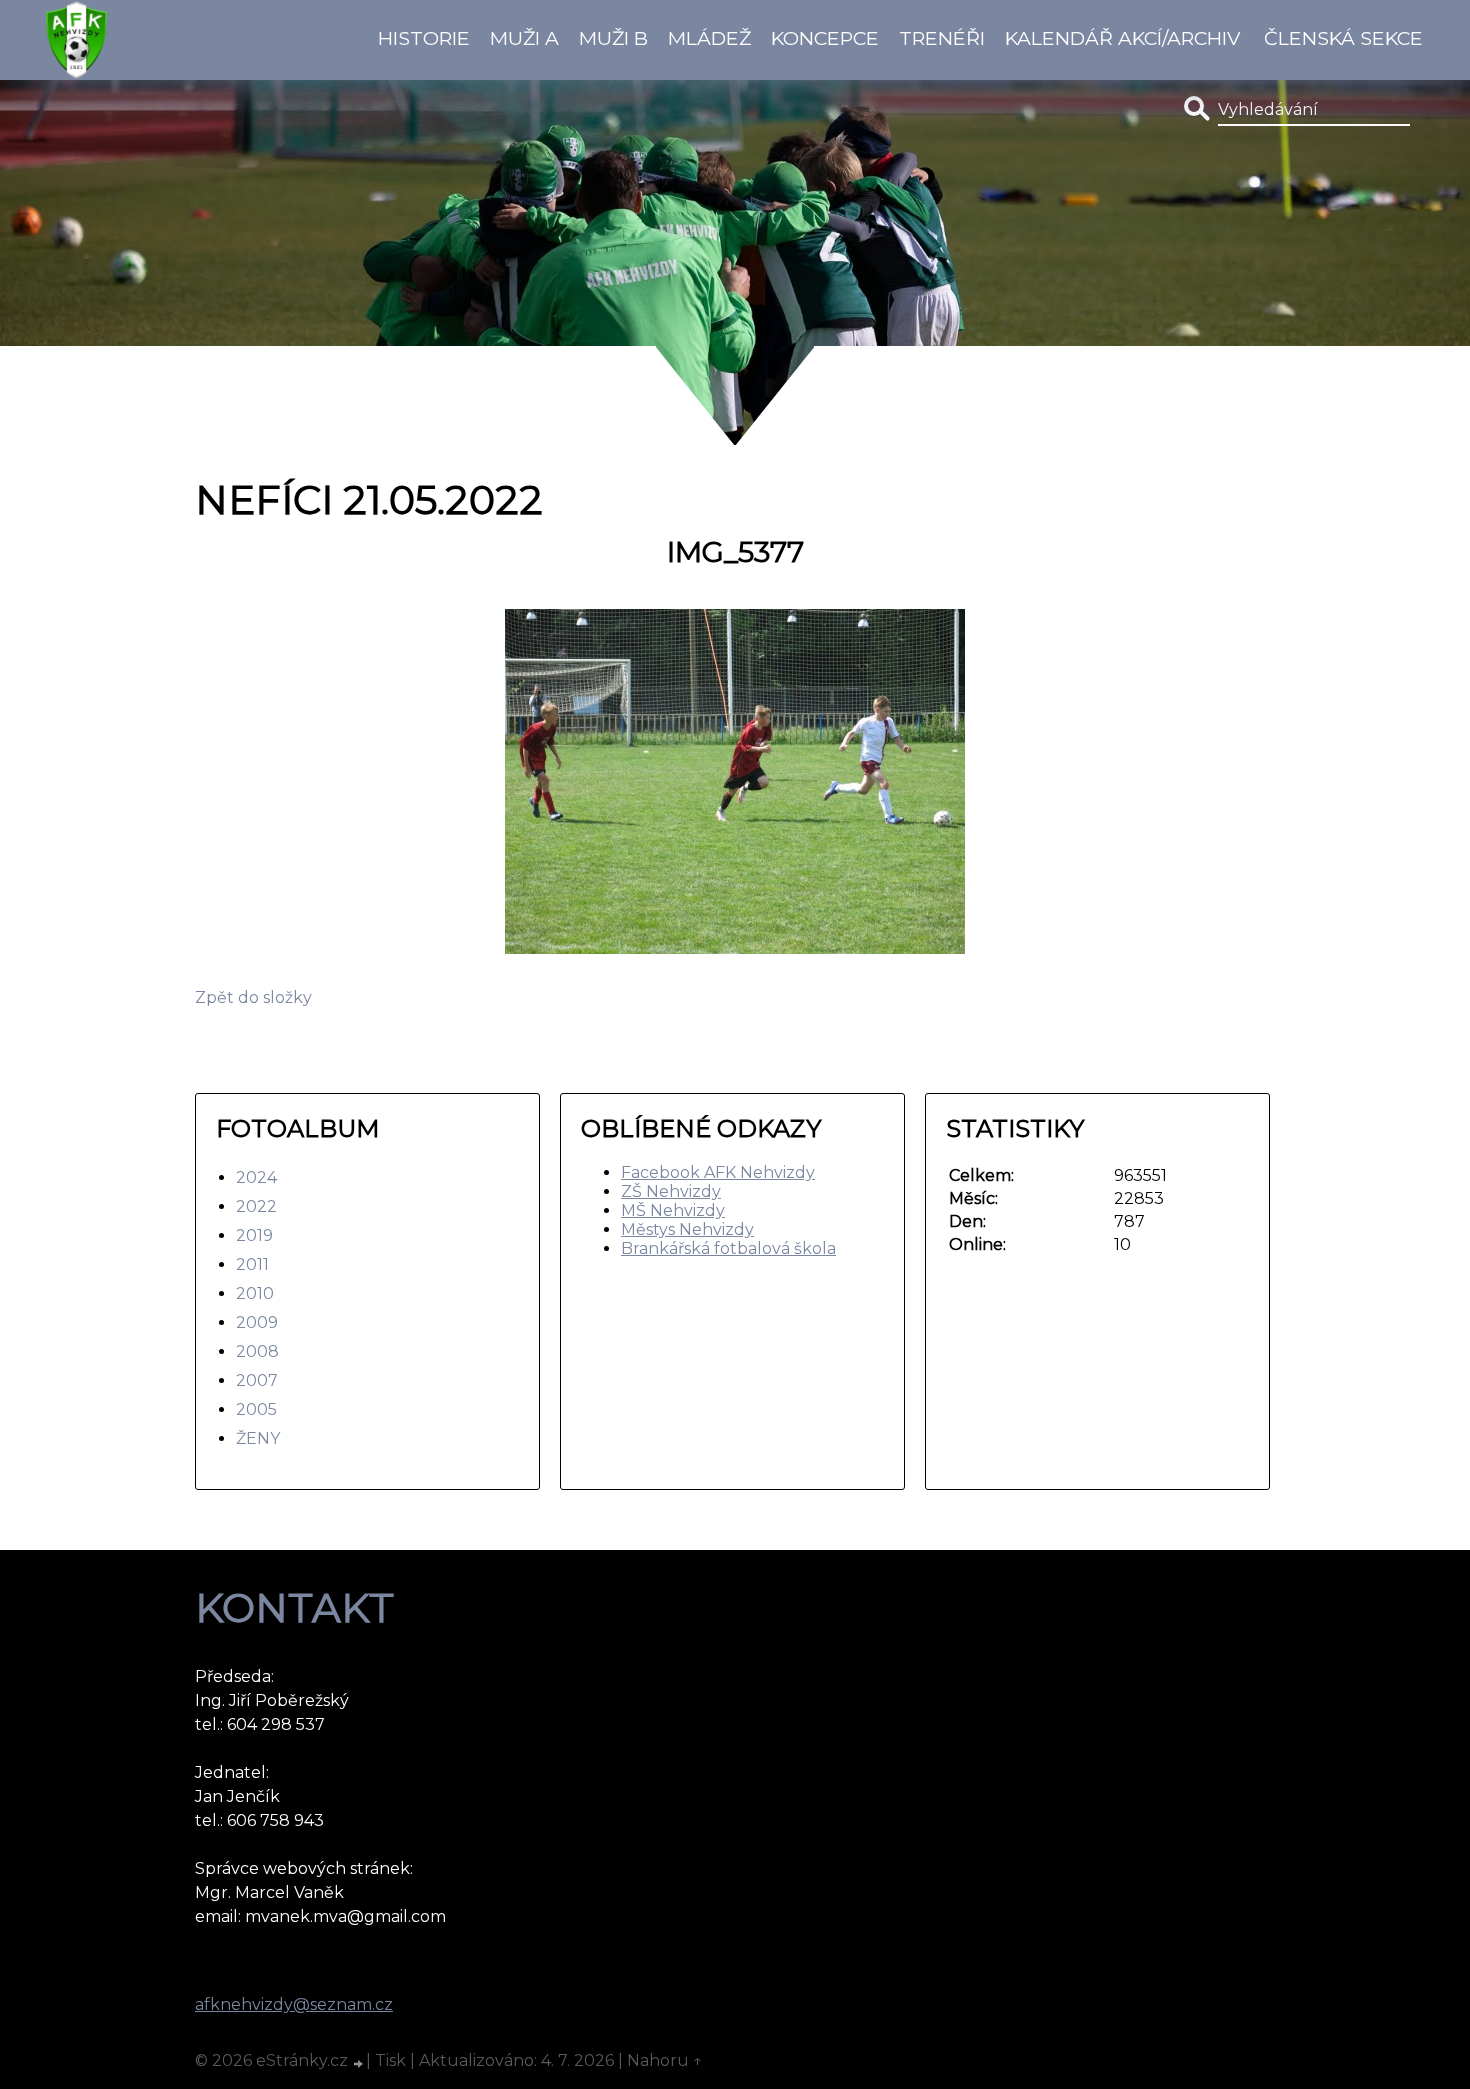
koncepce (825, 38)
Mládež (709, 38)
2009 (257, 1322)
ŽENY (258, 1438)
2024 (256, 1177)
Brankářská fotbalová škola (728, 1248)
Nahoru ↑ (665, 2060)
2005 (256, 1409)
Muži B (613, 38)
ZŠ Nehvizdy (671, 1191)
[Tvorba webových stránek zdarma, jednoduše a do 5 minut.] (359, 2063)
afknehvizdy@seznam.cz (294, 2004)
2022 (256, 1206)
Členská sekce (1343, 38)
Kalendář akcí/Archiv (1122, 38)
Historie (424, 38)
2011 (252, 1264)
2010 (255, 1293)
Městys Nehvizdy (687, 1229)
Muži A (524, 38)
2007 (257, 1380)
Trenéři (942, 38)
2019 (254, 1235)
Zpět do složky (253, 997)
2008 (257, 1351)
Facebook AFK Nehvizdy (718, 1172)
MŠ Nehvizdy (673, 1210)
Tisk (390, 2060)
